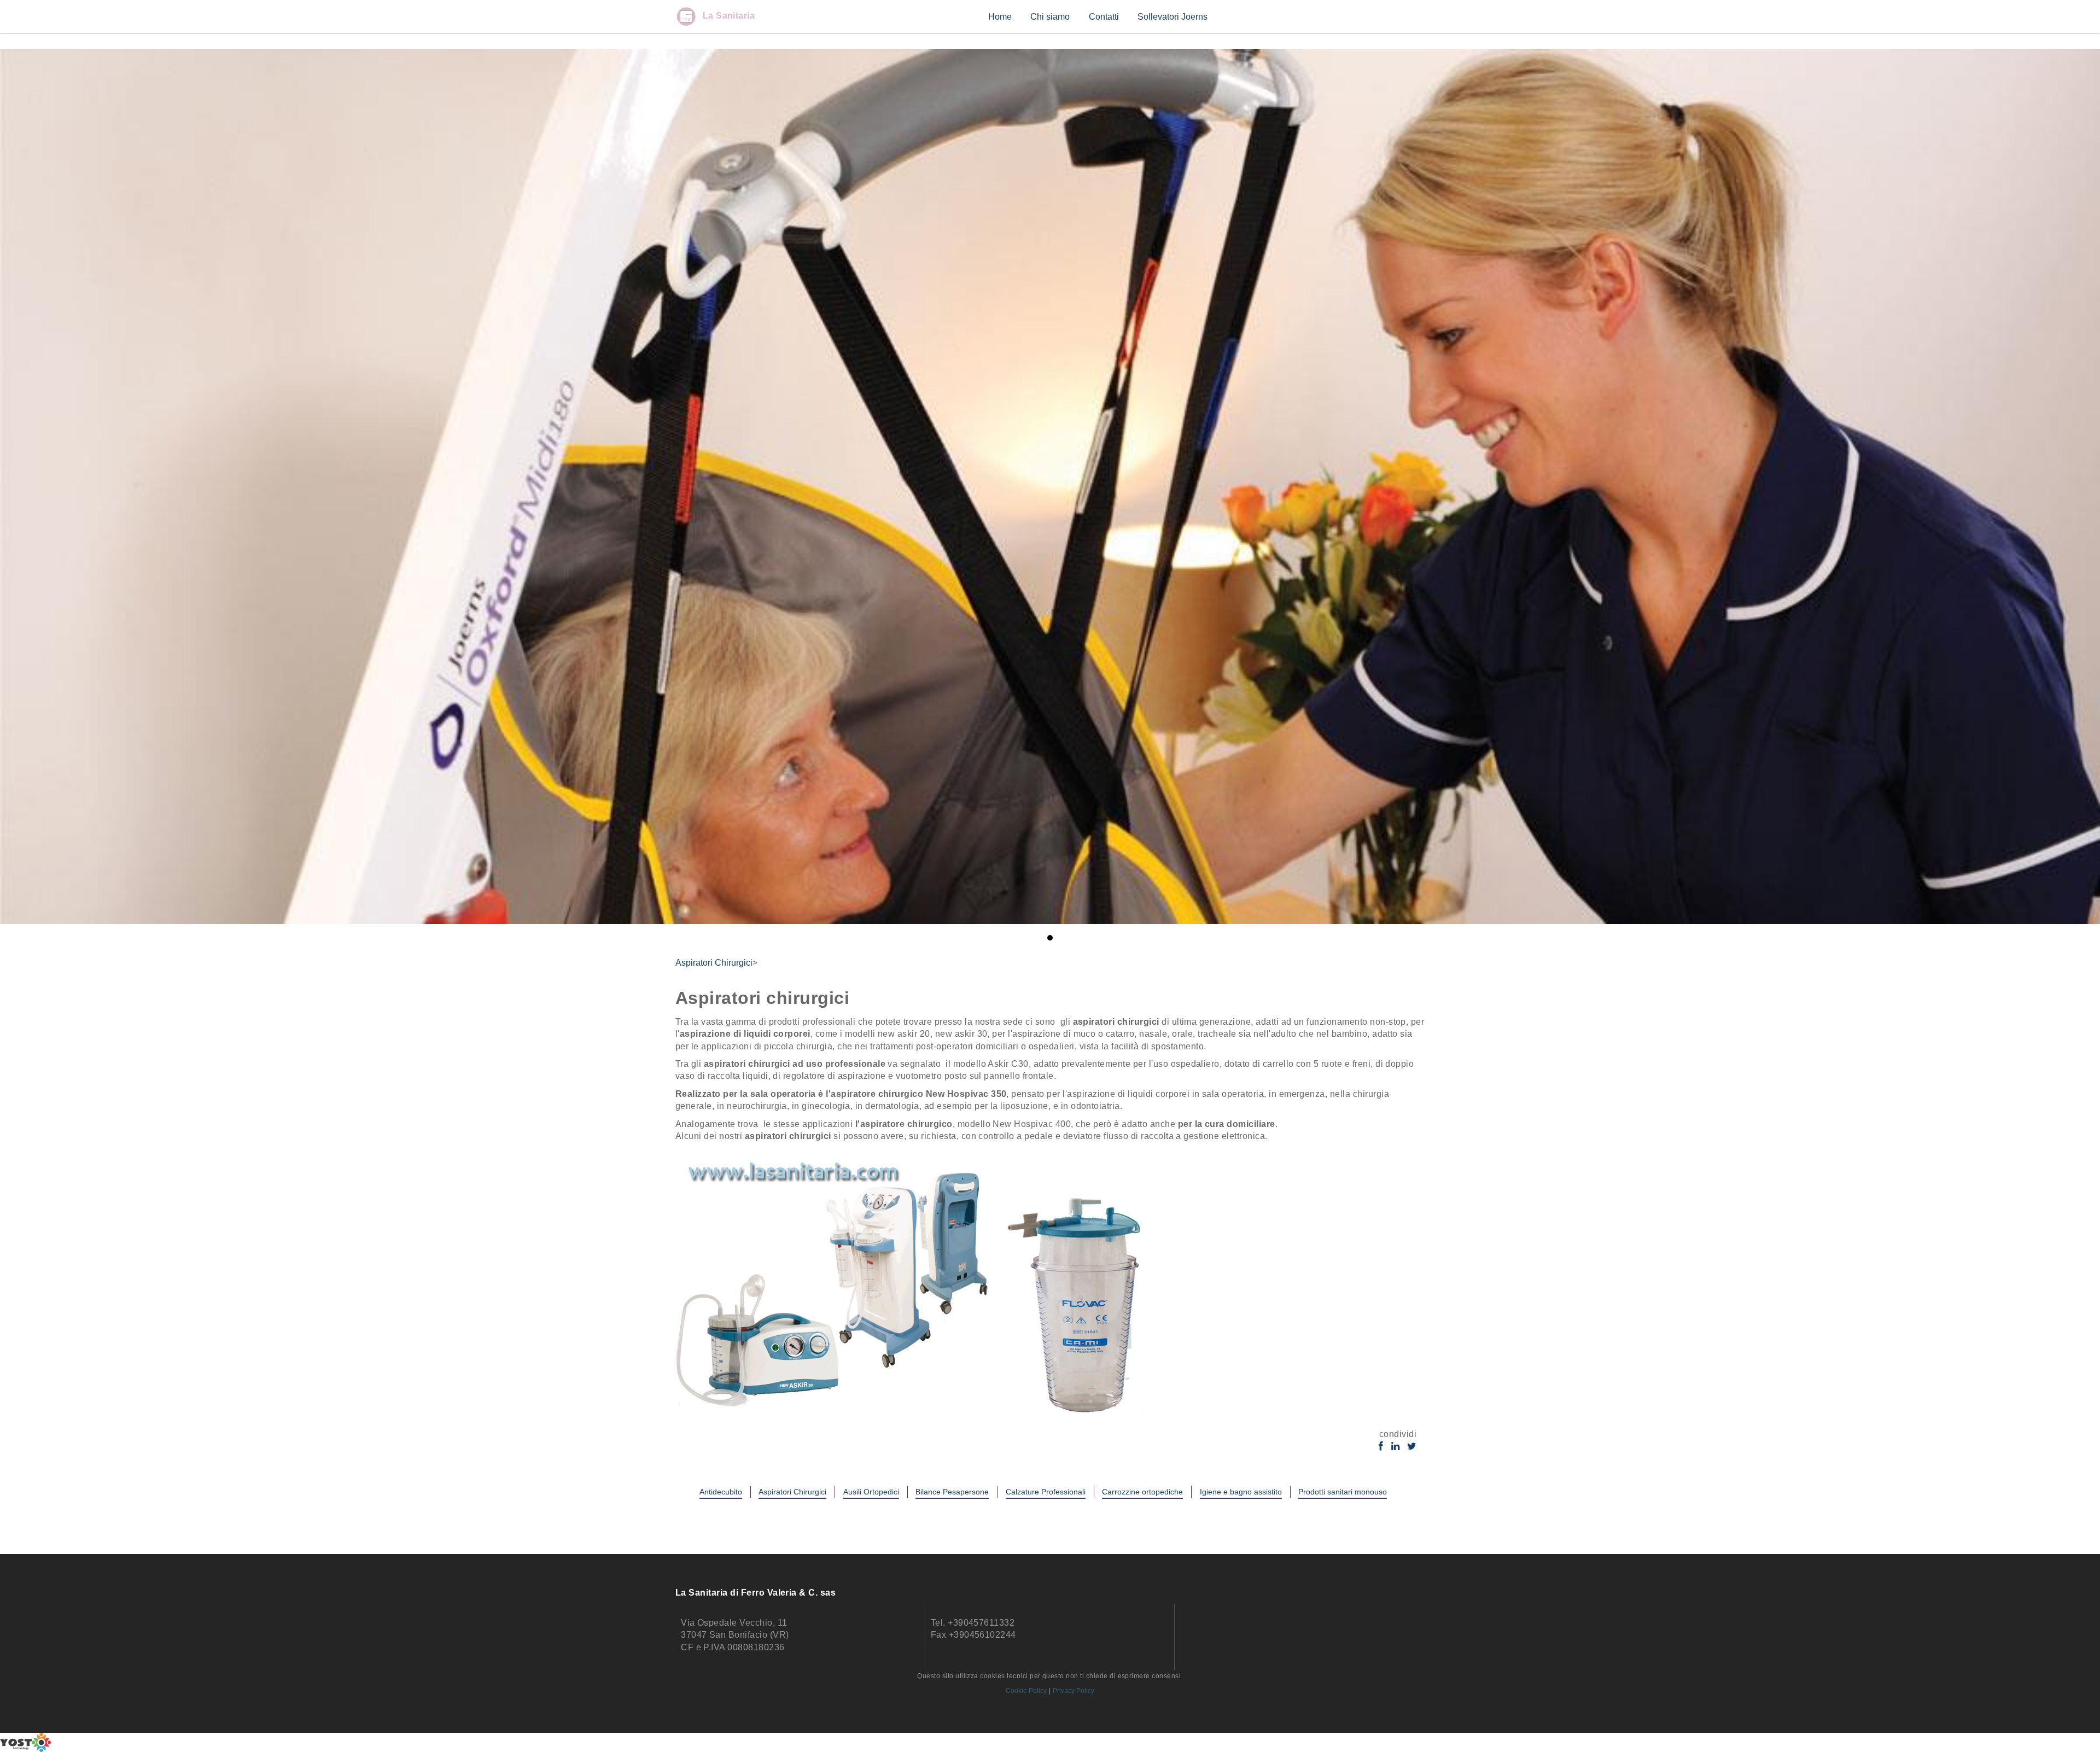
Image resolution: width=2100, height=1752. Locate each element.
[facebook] (1381, 1447)
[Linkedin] (1395, 1447)
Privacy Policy (1074, 1691)
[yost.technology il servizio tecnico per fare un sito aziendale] (1050, 1742)
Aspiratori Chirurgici (714, 963)
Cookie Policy (1026, 1691)
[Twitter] (1412, 1447)
